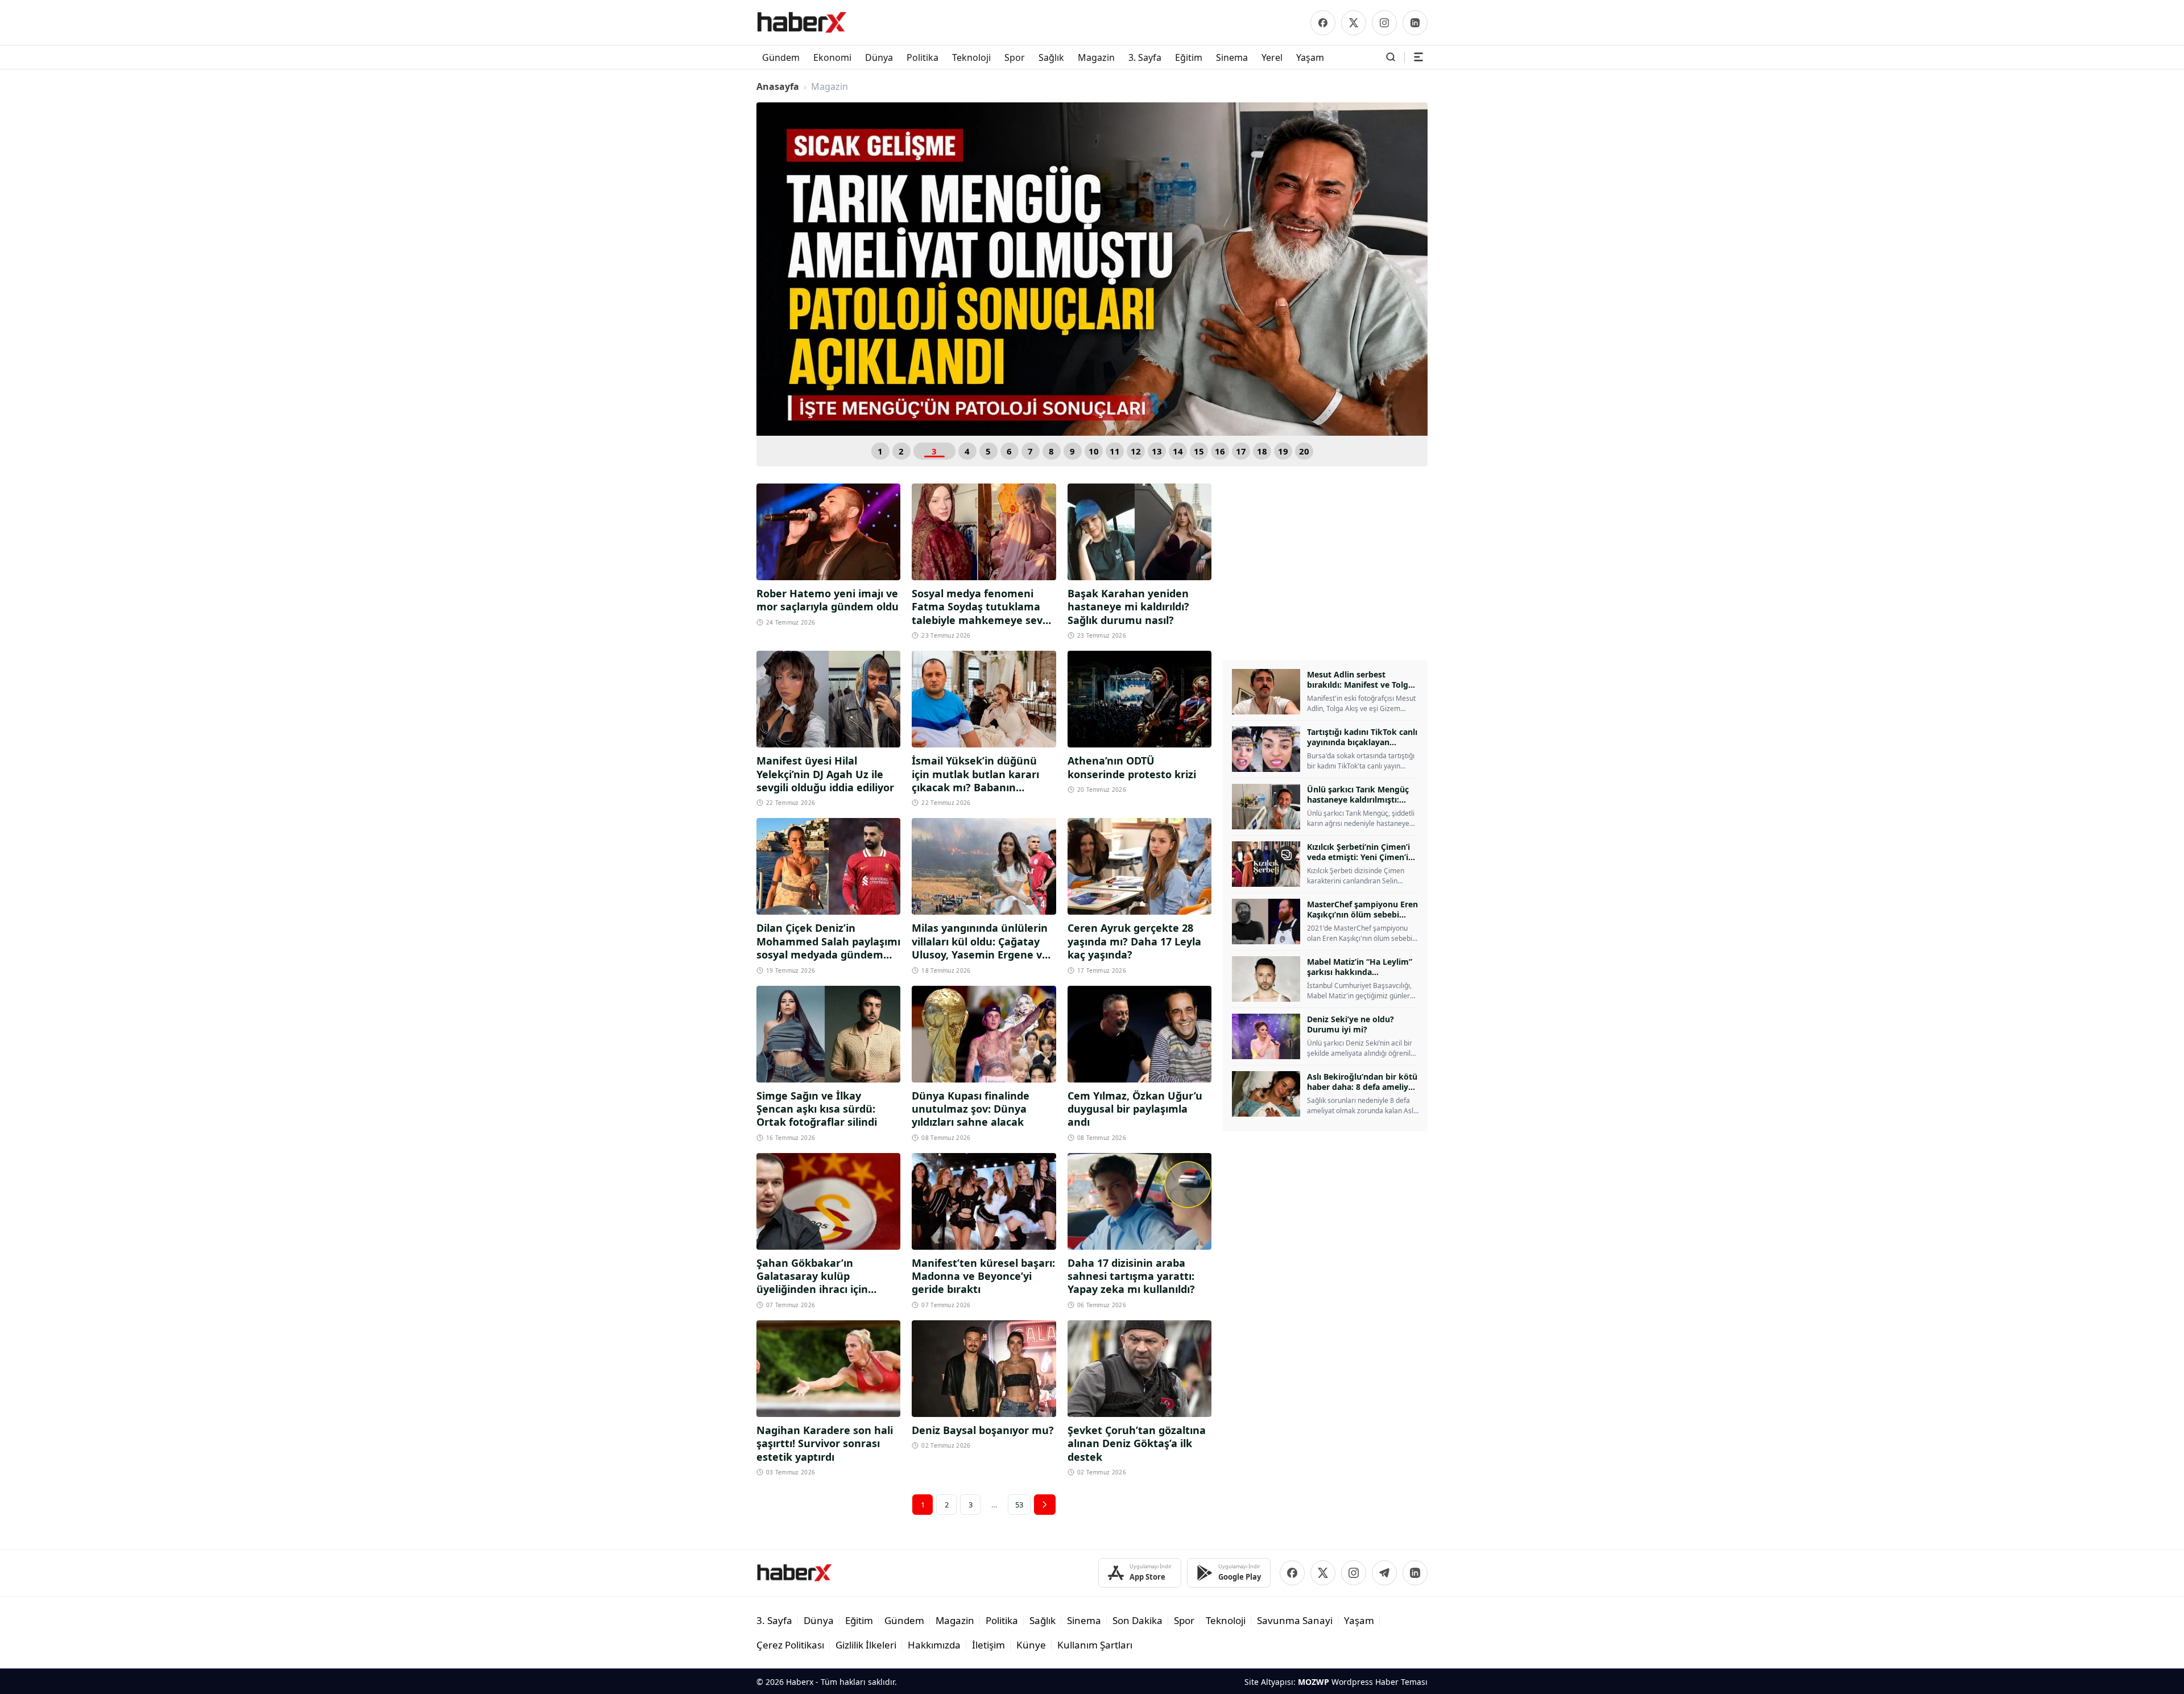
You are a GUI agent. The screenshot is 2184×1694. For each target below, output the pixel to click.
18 (1262, 451)
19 (1283, 451)
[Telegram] (1384, 1573)
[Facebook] (1323, 23)
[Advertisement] (1325, 563)
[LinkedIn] (1415, 23)
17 (1241, 451)
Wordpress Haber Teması (1380, 1682)
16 (1220, 451)
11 (1115, 451)
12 (1136, 451)
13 (1157, 451)
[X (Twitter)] (1354, 23)
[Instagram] (1384, 23)
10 (1094, 451)
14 (1178, 451)
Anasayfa (778, 86)
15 (1199, 451)
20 (1304, 451)
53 (1019, 1505)
